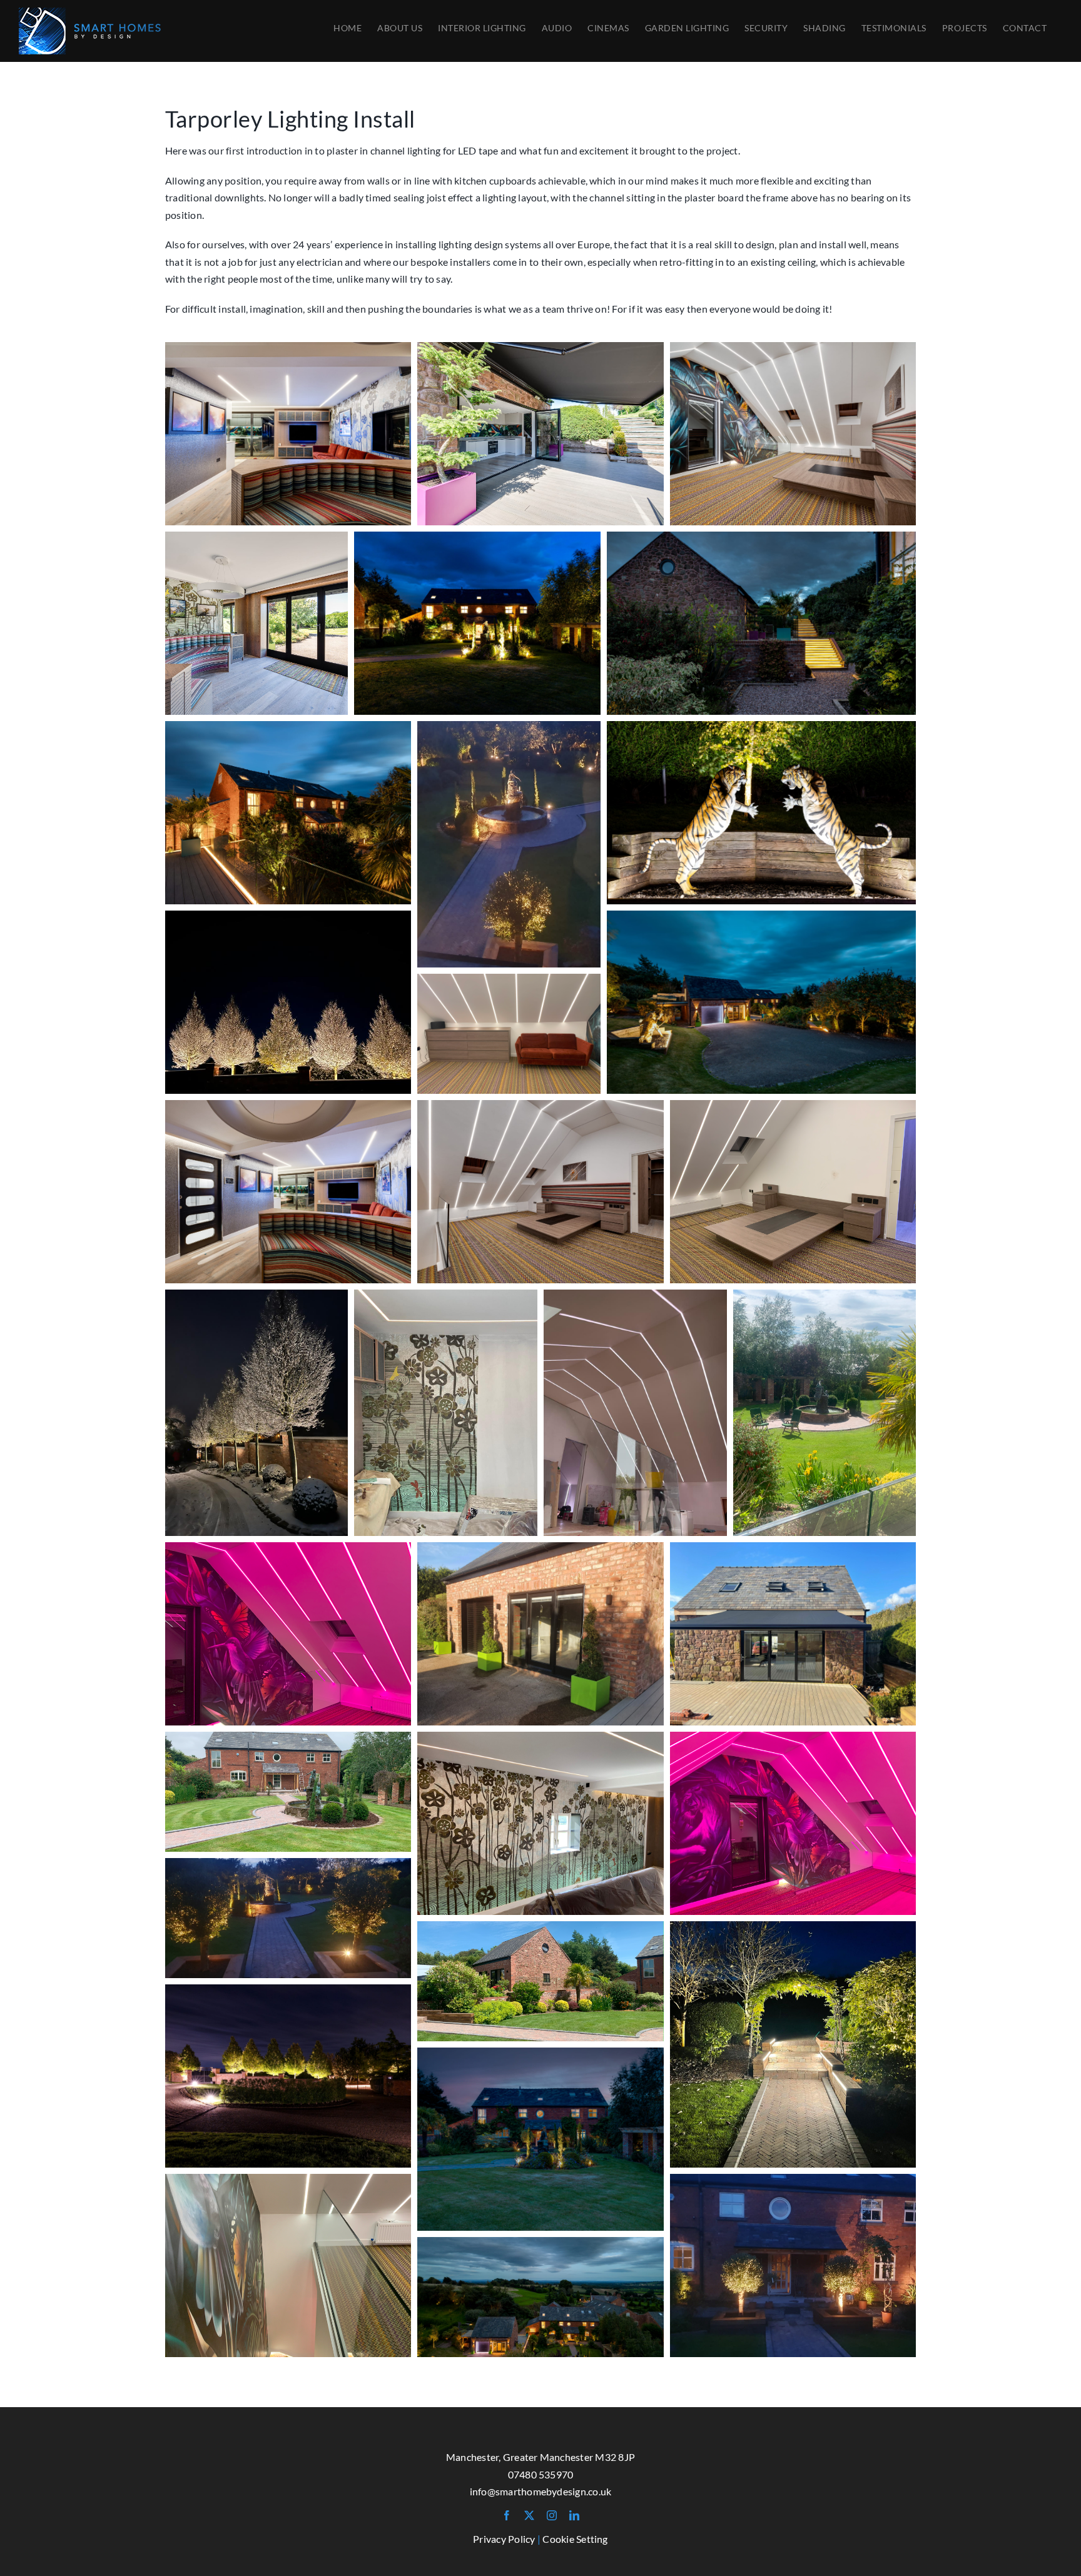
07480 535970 (541, 2474)
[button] (288, 434)
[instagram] (552, 2515)
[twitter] (529, 2515)
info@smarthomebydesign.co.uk (541, 2491)
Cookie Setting (575, 2539)
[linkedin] (574, 2515)
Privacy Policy (504, 2539)
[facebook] (507, 2515)
